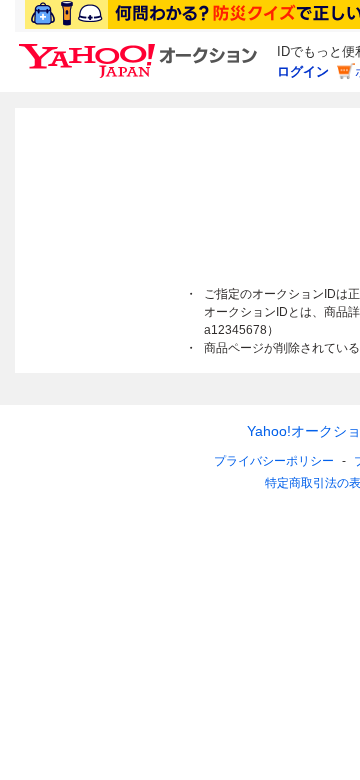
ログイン (303, 71)
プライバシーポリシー (274, 461)
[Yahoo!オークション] (141, 49)
